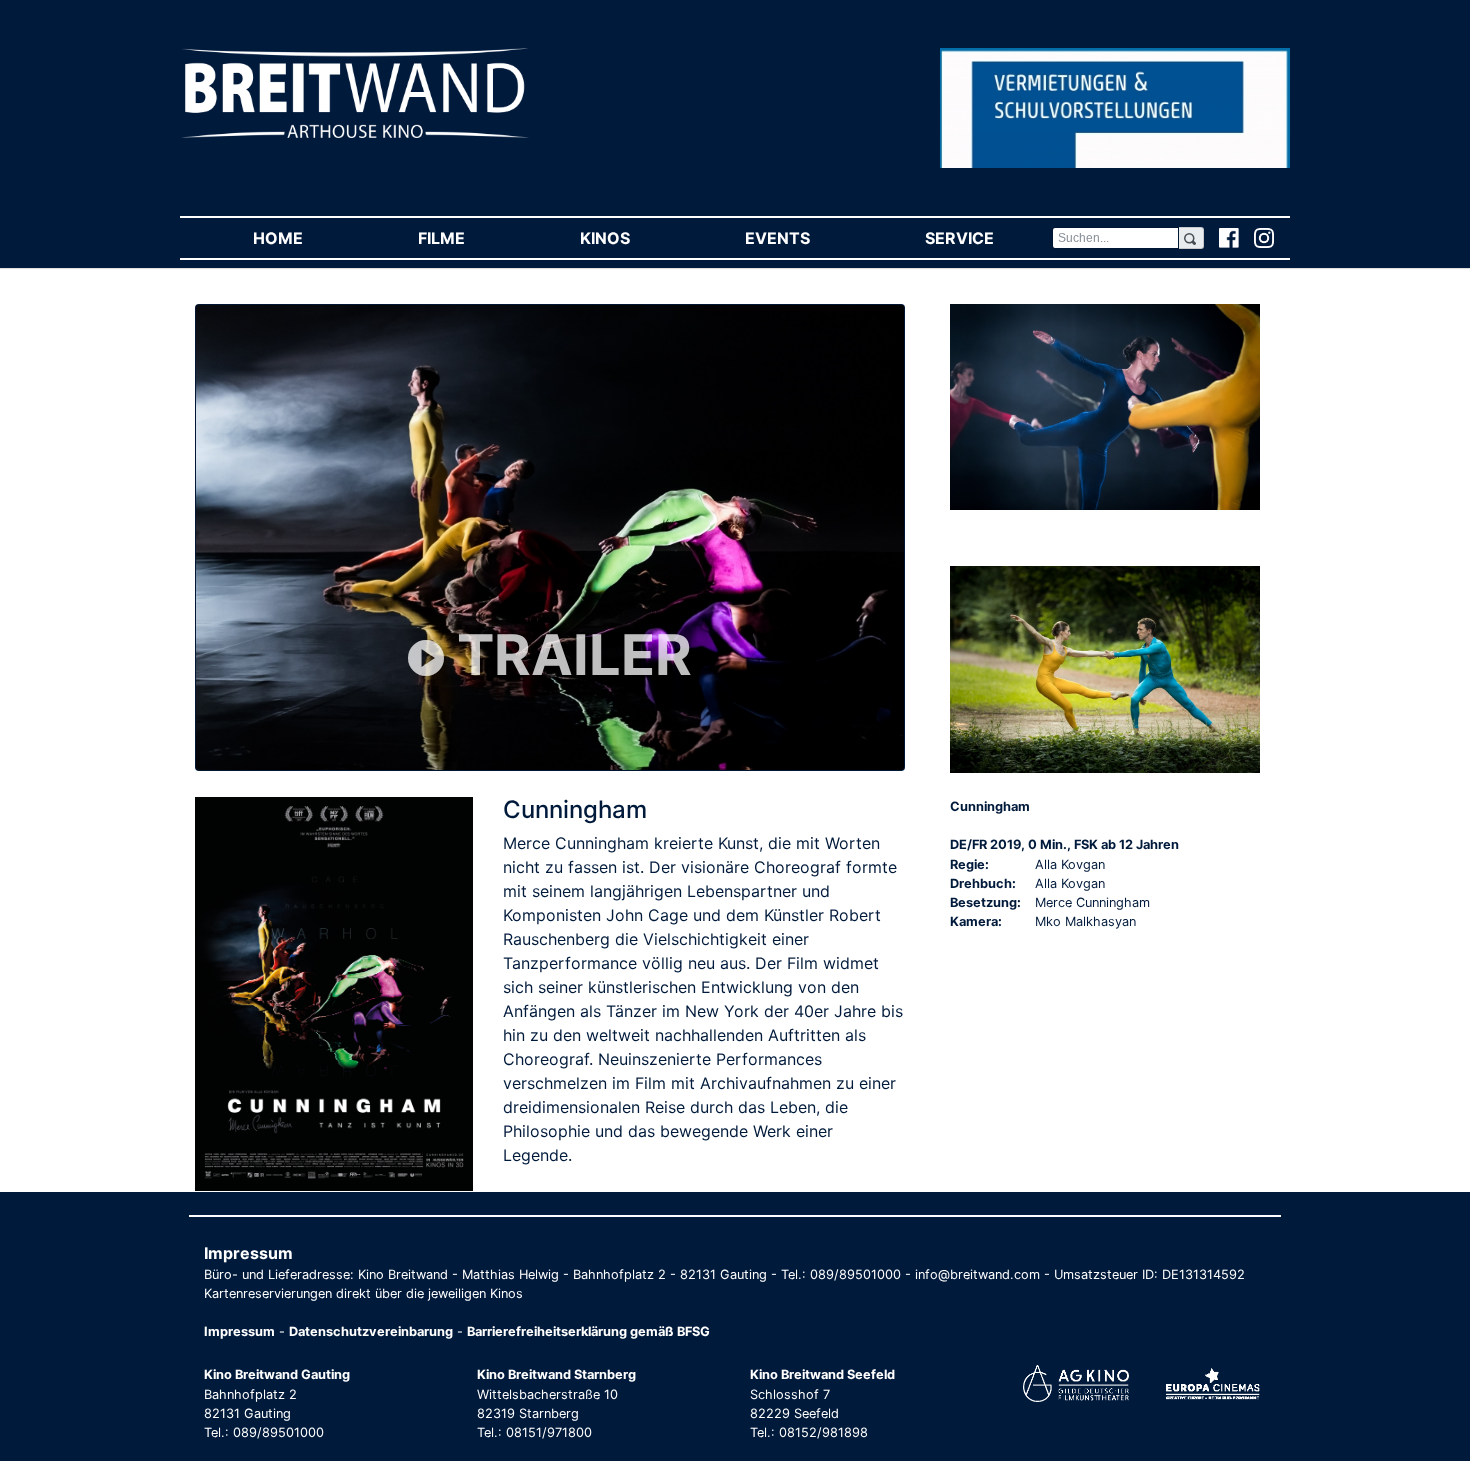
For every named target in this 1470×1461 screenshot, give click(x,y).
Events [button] (806, 238)
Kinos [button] (633, 238)
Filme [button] (470, 238)
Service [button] (988, 238)
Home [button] (306, 238)
